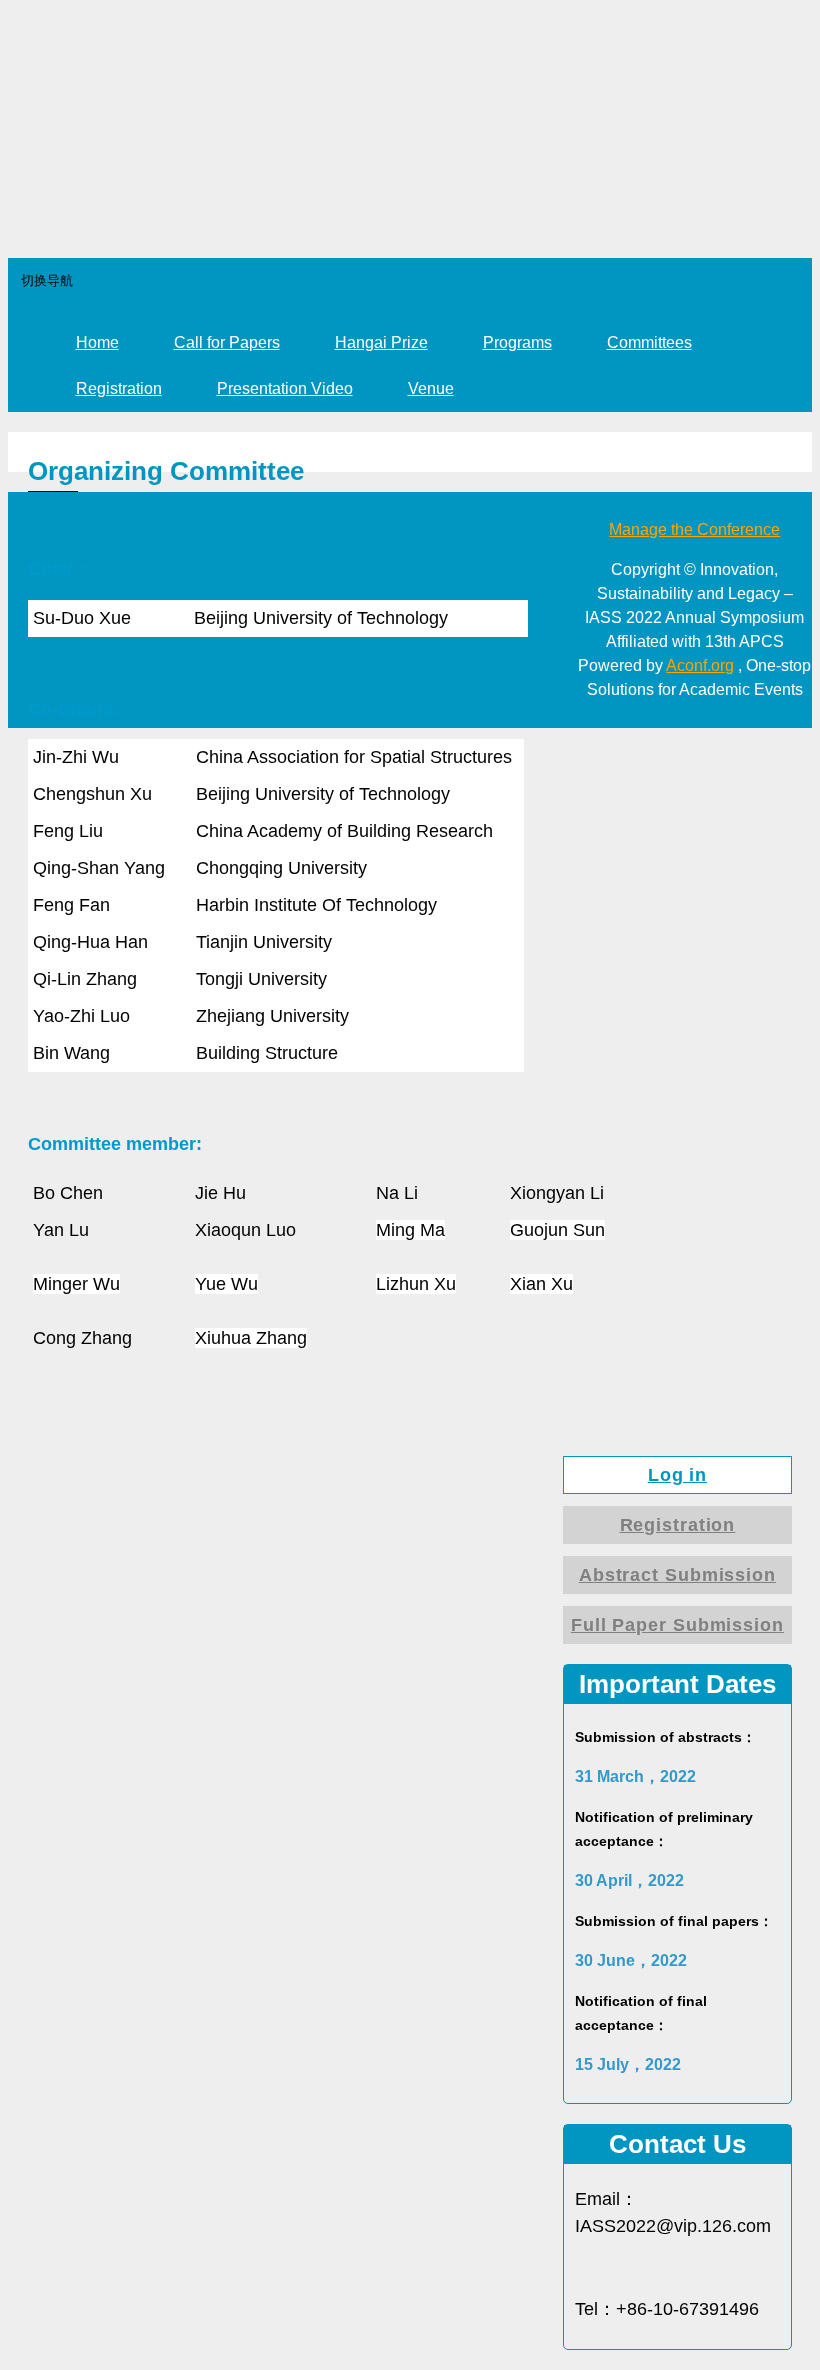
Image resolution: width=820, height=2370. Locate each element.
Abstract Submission (677, 1575)
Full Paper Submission (677, 1625)
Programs (517, 342)
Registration (119, 388)
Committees (649, 342)
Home (97, 342)
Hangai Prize (381, 342)
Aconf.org (700, 665)
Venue (431, 388)
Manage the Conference (694, 529)
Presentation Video (285, 388)
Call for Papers (227, 342)
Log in (677, 1475)
